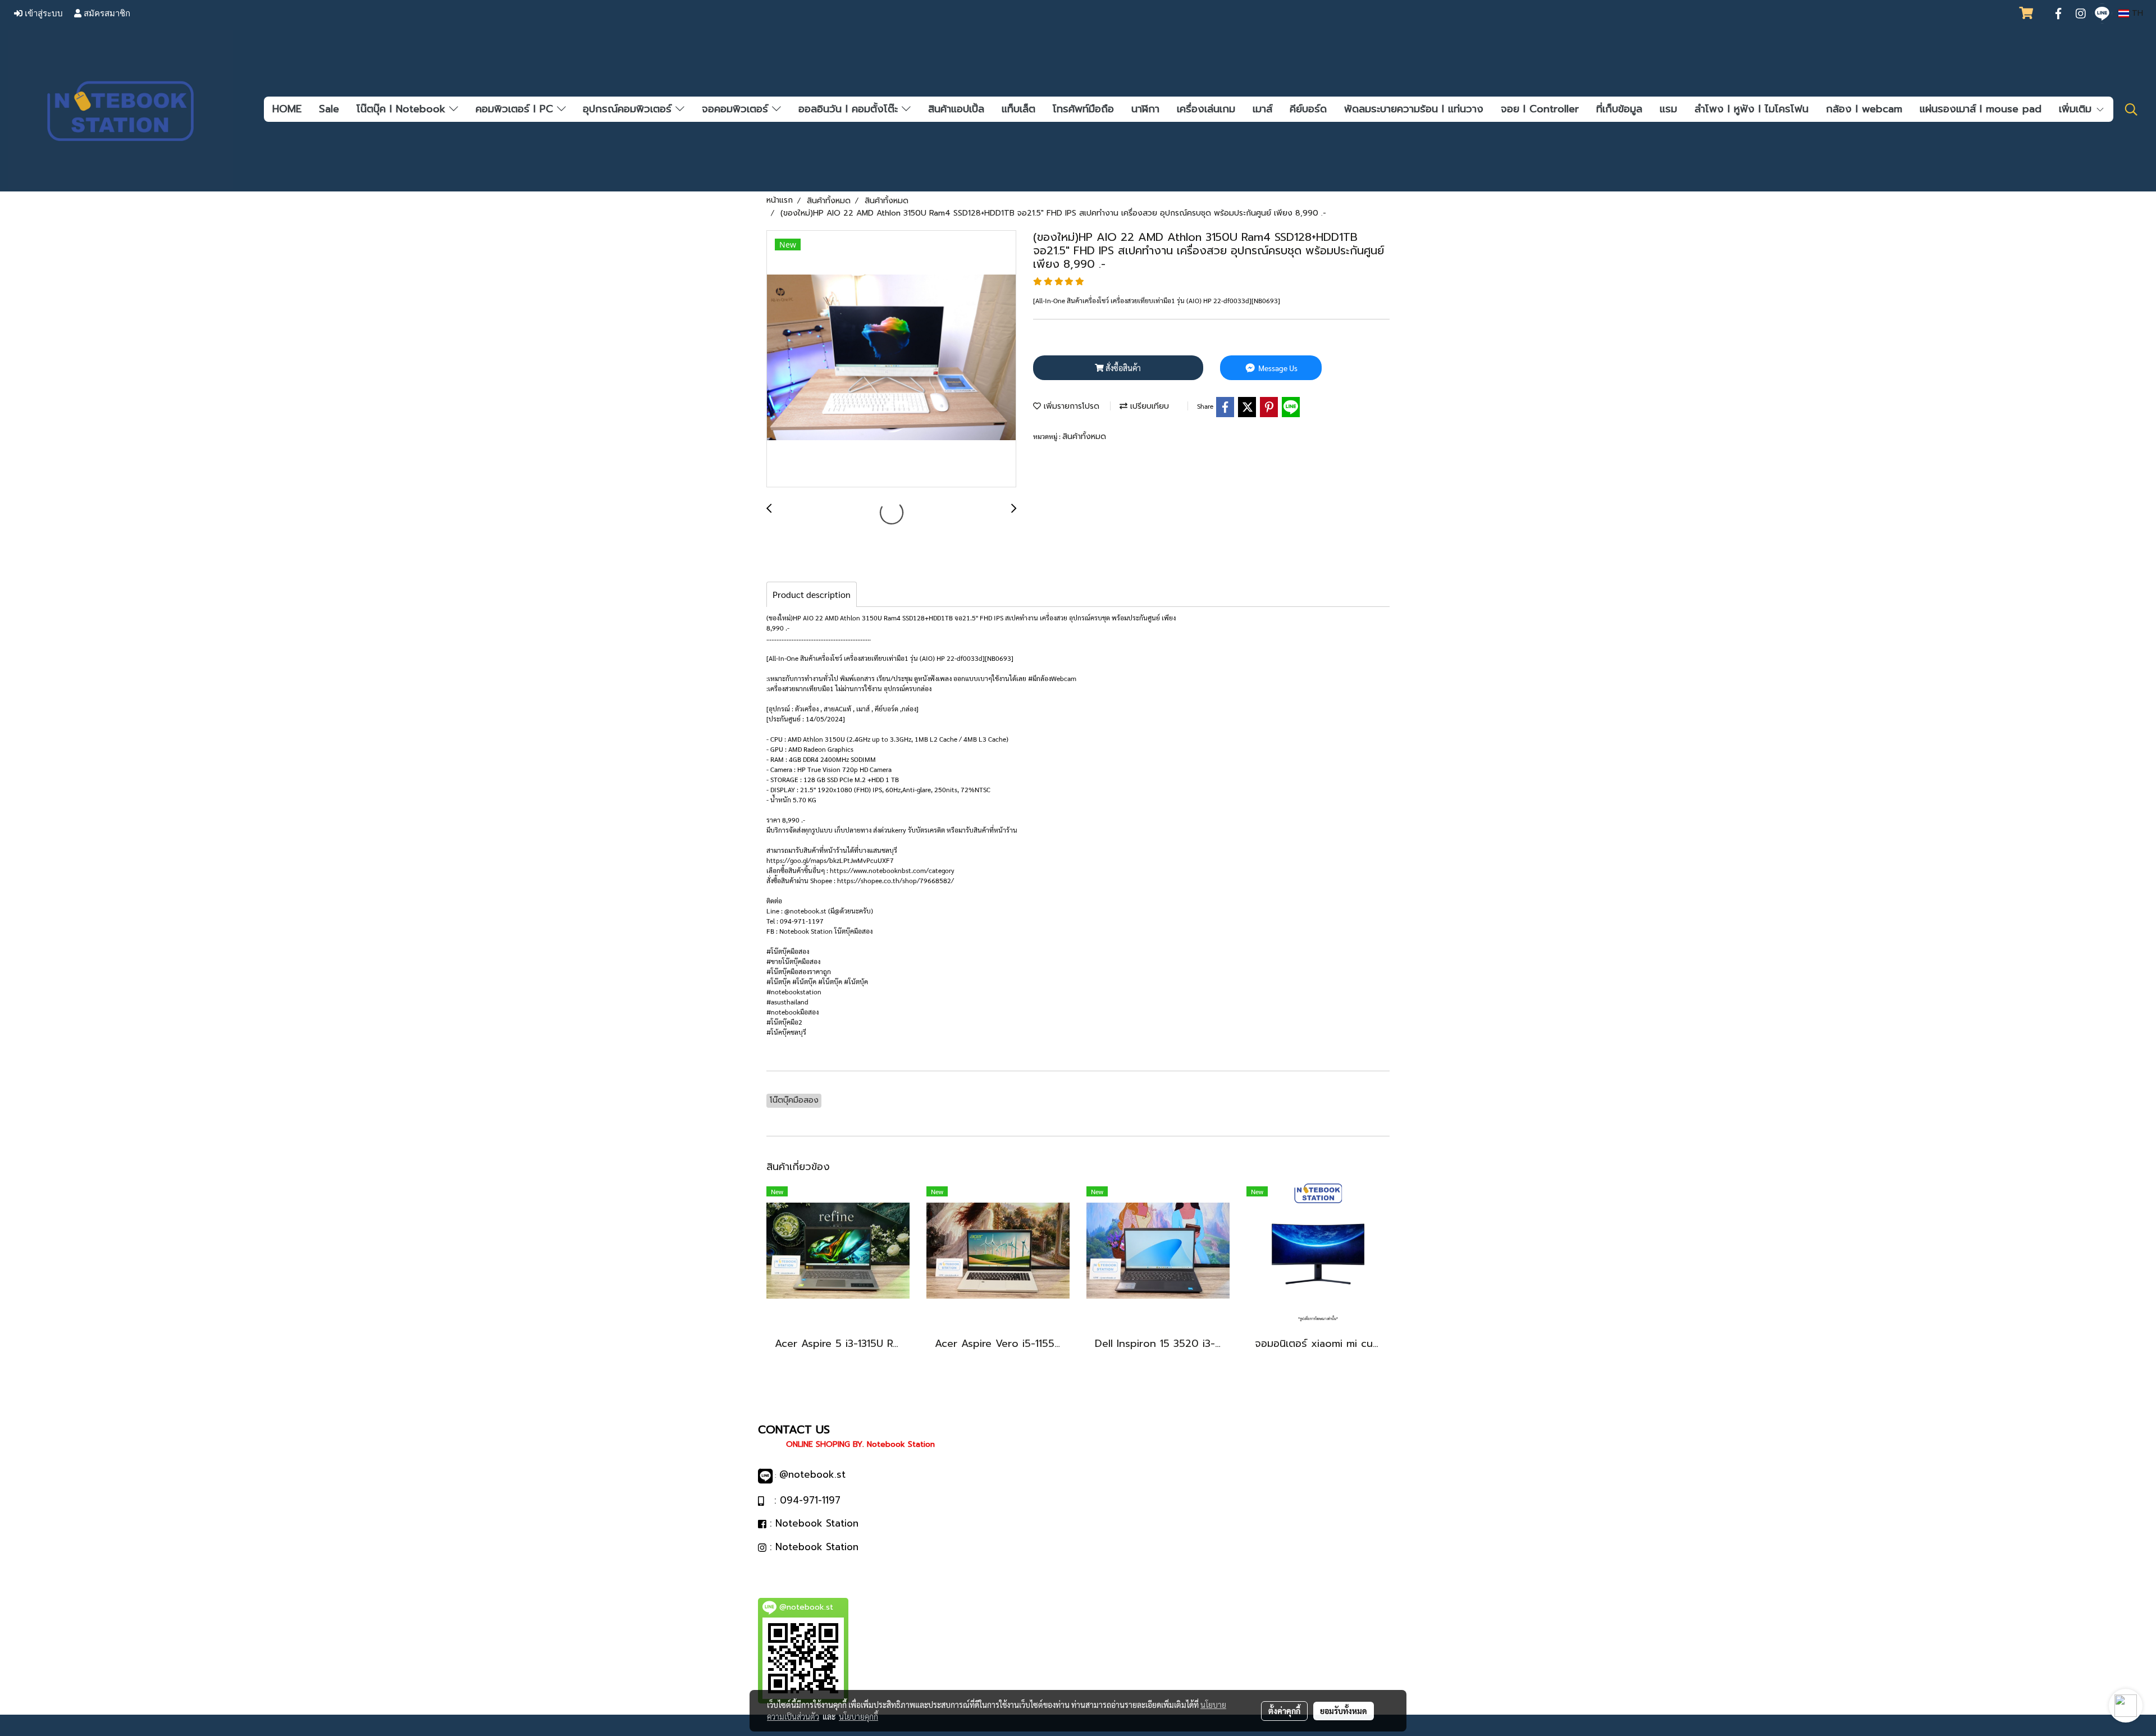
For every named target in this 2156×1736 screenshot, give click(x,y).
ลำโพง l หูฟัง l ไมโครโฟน (1751, 109)
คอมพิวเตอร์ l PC (516, 109)
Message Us (1277, 368)
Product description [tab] (812, 594)
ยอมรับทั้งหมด (1344, 1711)
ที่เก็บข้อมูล (1619, 109)
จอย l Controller (1540, 109)
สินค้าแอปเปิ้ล (956, 109)
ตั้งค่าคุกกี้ (1284, 1711)
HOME (287, 109)
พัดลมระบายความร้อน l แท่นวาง (1414, 109)
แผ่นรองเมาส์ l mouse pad (1981, 109)
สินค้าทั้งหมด (1084, 437)
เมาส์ (1262, 109)
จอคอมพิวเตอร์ (737, 109)
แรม (1668, 109)
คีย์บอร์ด (1308, 109)
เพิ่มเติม (2077, 109)
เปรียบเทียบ (1148, 406)
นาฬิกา (1145, 109)
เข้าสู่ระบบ (43, 13)
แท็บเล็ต (1018, 109)
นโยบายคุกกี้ (858, 1716)
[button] (2131, 109)
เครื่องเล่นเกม (1206, 109)
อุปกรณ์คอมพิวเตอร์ (629, 109)
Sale (329, 109)
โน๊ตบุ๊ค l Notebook (403, 109)
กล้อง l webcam (1864, 109)
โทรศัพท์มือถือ (1083, 109)
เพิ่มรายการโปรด (1070, 406)
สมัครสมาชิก (106, 13)
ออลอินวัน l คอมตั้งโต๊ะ (850, 109)
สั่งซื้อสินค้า (1122, 368)
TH (2136, 13)
